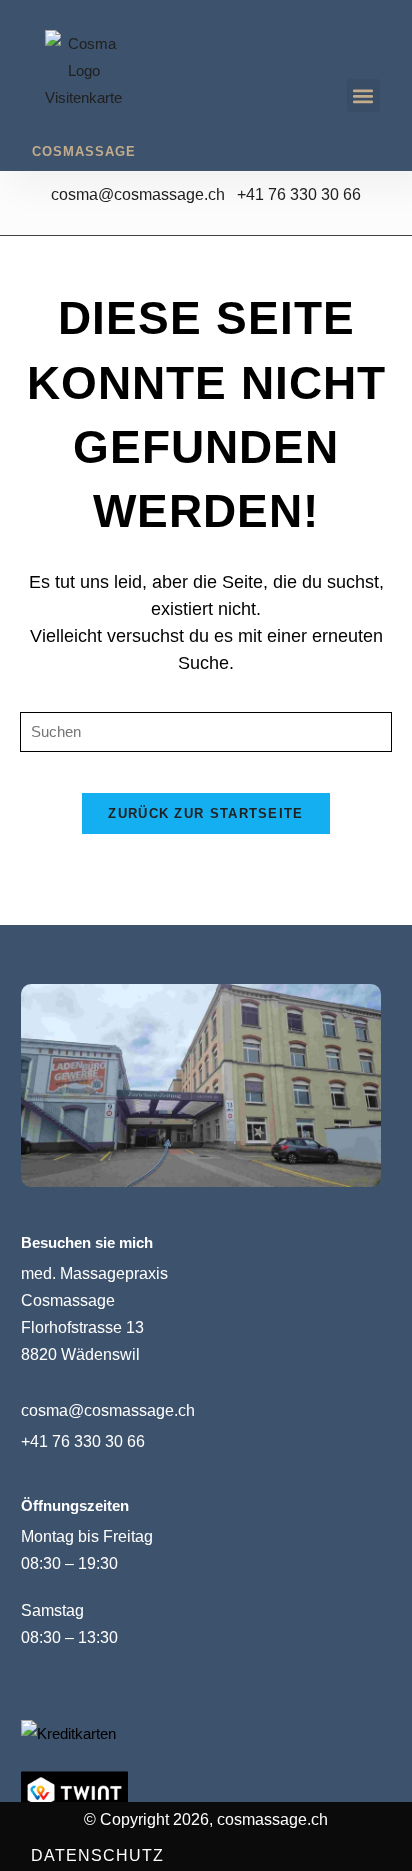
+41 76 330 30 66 (299, 194)
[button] (363, 95)
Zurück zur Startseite (205, 813)
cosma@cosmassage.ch (144, 194)
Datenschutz (97, 1855)
